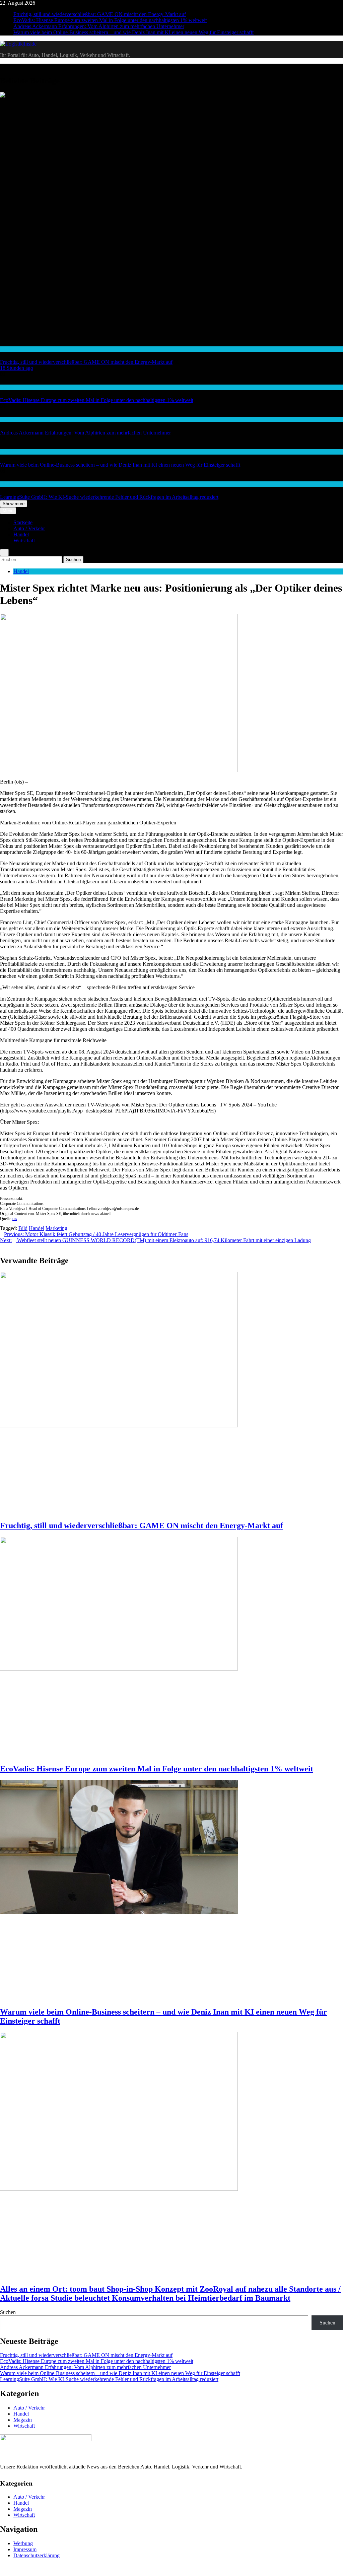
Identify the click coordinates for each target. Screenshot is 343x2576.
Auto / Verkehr (29, 528)
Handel (7, 349)
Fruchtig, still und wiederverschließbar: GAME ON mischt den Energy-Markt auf (100, 14)
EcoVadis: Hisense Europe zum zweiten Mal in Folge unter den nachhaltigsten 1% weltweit (110, 20)
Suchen (8, 2312)
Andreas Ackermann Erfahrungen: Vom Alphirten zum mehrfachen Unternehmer (99, 26)
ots (15, 1219)
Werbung (23, 2543)
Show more (14, 504)
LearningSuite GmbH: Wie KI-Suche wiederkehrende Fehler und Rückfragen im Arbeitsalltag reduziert (109, 497)
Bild (23, 1228)
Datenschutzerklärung (37, 2555)
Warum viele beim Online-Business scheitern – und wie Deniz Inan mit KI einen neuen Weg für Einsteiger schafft (133, 32)
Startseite (23, 522)
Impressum (25, 2549)
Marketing (56, 1228)
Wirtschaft (10, 419)
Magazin (23, 2420)
